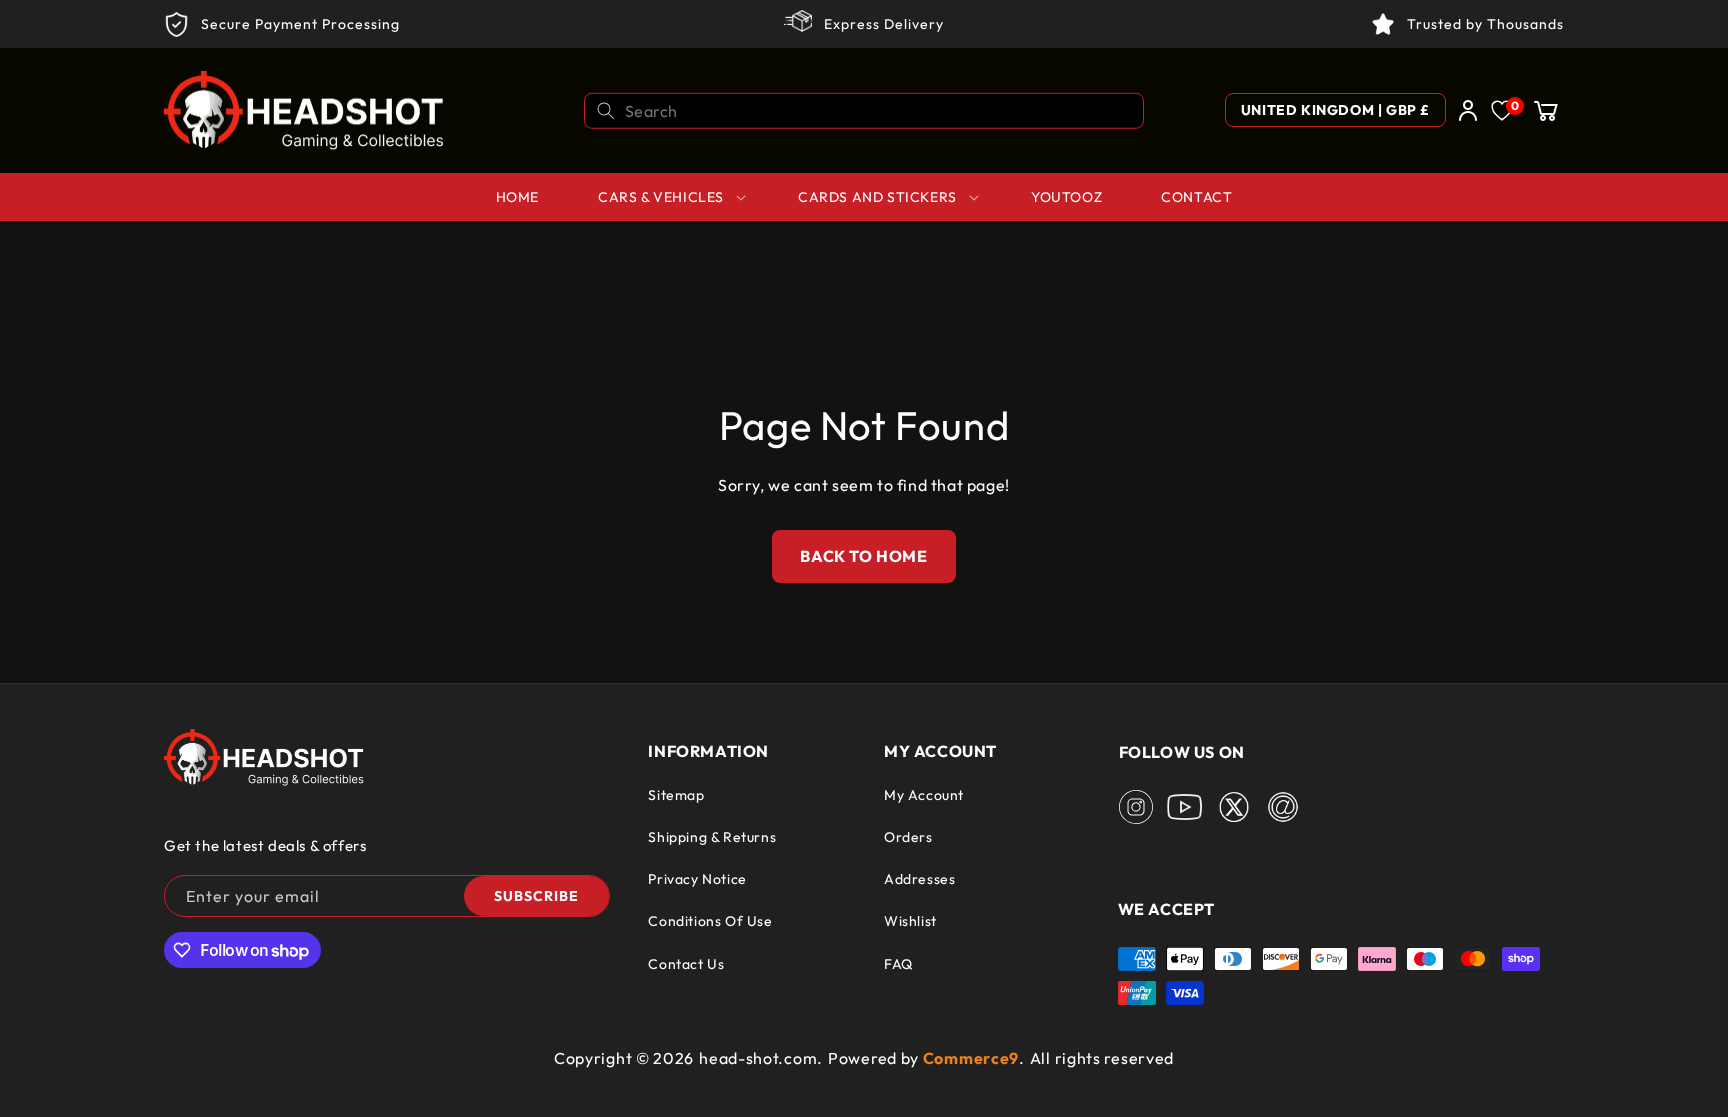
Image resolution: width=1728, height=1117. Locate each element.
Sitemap (676, 795)
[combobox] (864, 110)
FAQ (898, 964)
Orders (908, 837)
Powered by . (926, 1058)
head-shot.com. (761, 1058)
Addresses (919, 879)
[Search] (606, 110)
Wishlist (910, 921)
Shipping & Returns (712, 837)
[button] (1546, 110)
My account (924, 795)
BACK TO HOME (863, 556)
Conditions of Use (710, 921)
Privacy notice (697, 879)
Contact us (686, 964)
